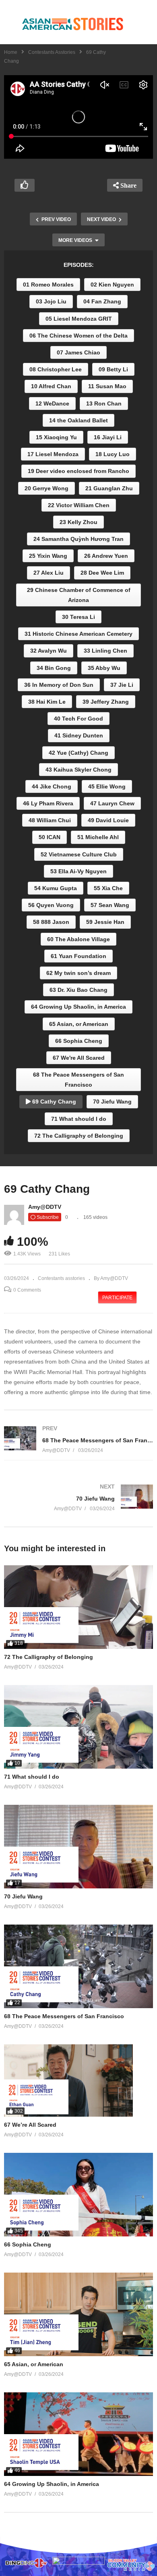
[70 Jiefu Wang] (78, 1498)
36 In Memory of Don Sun (59, 685)
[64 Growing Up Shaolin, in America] (78, 2434)
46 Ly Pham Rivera (48, 803)
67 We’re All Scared (30, 2125)
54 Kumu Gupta (56, 888)
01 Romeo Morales (48, 285)
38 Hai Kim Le (47, 702)
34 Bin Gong (54, 668)
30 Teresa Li (78, 617)
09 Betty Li (113, 369)
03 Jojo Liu (51, 301)
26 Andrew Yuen (106, 556)
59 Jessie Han (105, 922)
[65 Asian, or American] (78, 2314)
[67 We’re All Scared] (78, 2080)
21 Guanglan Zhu (109, 488)
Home (11, 52)
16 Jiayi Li (108, 437)
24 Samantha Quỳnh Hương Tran (78, 539)
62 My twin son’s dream (78, 973)
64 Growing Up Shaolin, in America (78, 1007)
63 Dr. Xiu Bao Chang (78, 990)
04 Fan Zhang (102, 301)
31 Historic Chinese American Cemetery (78, 634)
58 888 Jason (51, 922)
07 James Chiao (78, 352)
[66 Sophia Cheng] (78, 2195)
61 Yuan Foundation (78, 956)
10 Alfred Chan (51, 386)
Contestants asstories (52, 52)
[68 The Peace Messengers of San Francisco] (78, 1439)
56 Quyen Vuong (51, 905)
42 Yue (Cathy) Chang (78, 753)
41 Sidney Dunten (79, 735)
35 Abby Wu (104, 668)
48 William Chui (50, 820)
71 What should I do (79, 1119)
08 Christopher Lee (56, 369)
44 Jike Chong (52, 786)
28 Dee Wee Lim (102, 573)
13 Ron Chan (104, 403)
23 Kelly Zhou (78, 522)
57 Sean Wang (110, 905)
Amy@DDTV (45, 1207)
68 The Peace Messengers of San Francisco (78, 1080)
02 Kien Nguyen (112, 285)
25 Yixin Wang (48, 556)
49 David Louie (108, 820)
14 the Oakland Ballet (78, 420)
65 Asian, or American (79, 1024)
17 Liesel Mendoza (53, 454)
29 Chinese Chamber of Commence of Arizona (79, 595)
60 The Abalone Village (78, 939)
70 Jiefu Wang (112, 1102)
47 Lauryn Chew (112, 803)
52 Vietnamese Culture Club (79, 854)
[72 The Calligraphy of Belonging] (78, 1607)
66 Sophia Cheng (79, 1041)
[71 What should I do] (78, 1727)
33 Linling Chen (105, 651)
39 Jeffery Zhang (106, 702)
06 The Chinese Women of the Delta (78, 336)
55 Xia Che (108, 888)
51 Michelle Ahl (98, 837)
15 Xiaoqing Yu (56, 437)
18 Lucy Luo (113, 454)
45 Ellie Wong (107, 786)
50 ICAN (50, 837)
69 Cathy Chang (53, 1102)
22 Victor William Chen (79, 505)
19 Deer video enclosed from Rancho (78, 471)
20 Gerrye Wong (46, 488)
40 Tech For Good (78, 719)
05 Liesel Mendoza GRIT (79, 319)
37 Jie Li (122, 685)
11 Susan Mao (107, 386)
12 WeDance (52, 403)
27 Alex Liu (49, 573)
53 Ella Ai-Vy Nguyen (78, 871)
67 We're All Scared (79, 1058)
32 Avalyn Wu (49, 651)
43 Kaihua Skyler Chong (78, 770)
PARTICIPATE (117, 1298)
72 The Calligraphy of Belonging (79, 1136)
